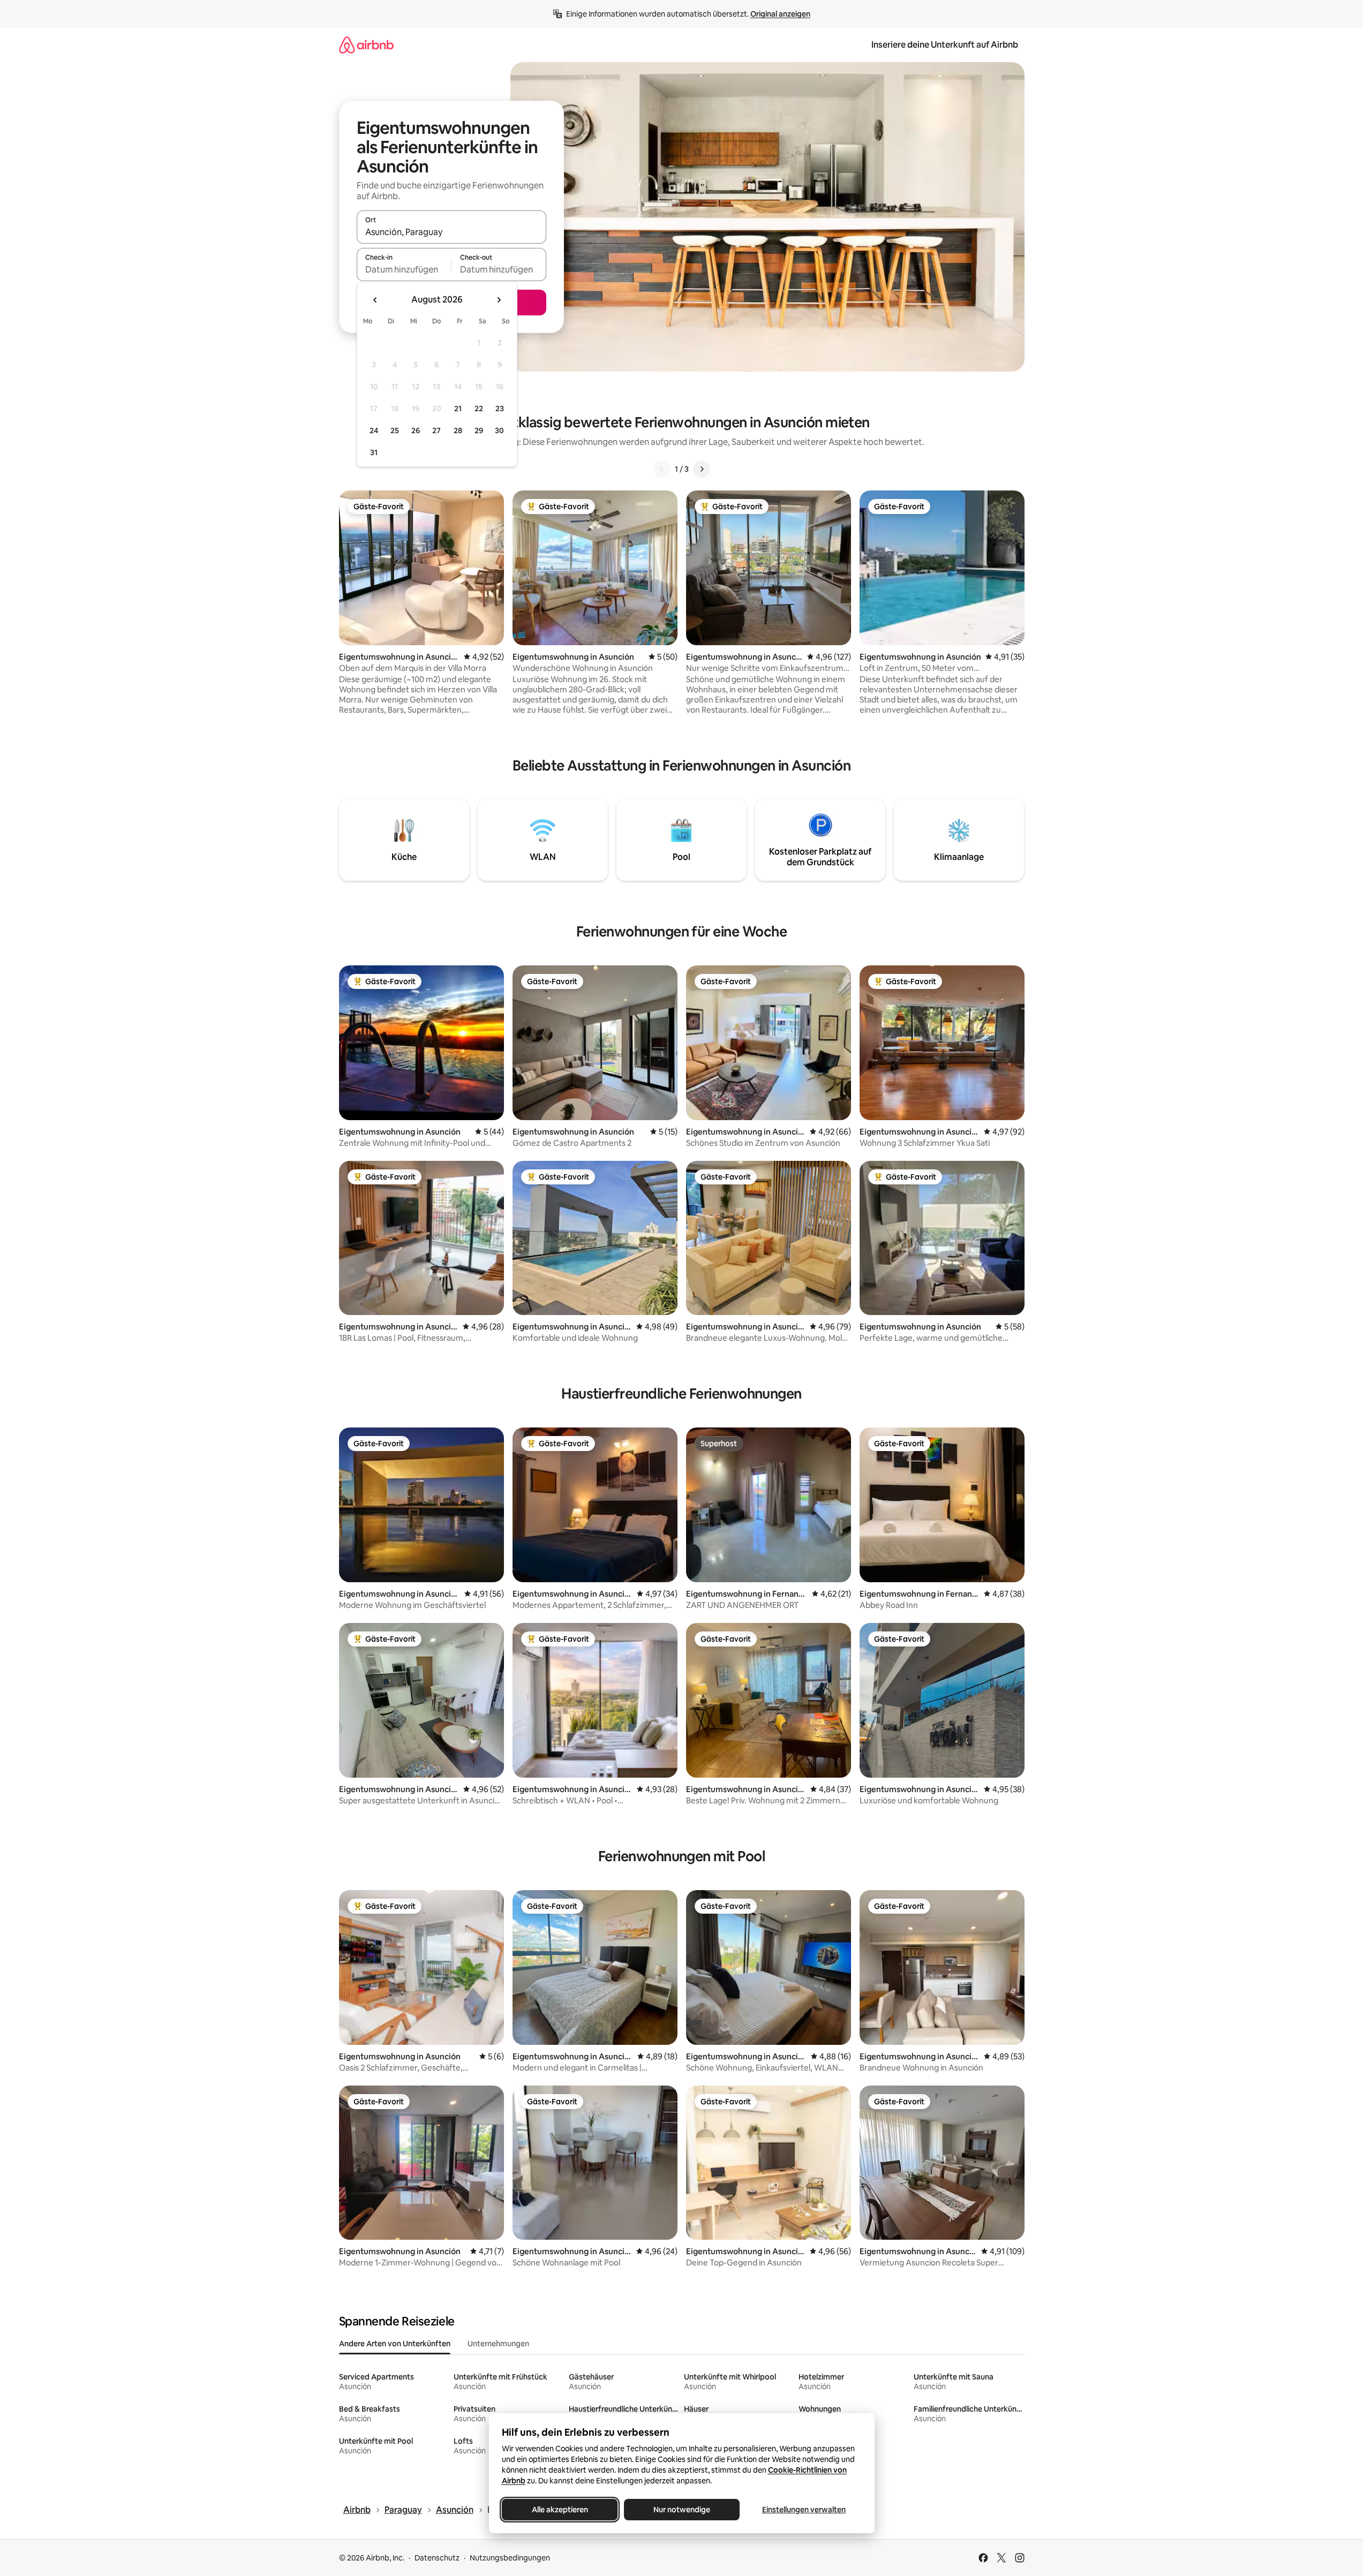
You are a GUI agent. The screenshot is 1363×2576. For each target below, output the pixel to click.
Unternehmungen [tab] (498, 2344)
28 (458, 430)
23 (500, 409)
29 (479, 430)
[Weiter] (702, 469)
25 (395, 430)
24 (374, 430)
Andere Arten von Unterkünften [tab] (395, 2344)
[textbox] (404, 269)
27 (436, 430)
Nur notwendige (682, 2510)
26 (416, 430)
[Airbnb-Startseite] (366, 45)
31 (374, 452)
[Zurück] (662, 469)
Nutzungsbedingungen (510, 2558)
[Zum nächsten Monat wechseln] (499, 300)
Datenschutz (437, 2558)
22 (479, 409)
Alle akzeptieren (559, 2510)
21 (458, 409)
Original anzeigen (780, 14)
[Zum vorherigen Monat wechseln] (375, 300)
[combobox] (451, 232)
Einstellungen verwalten (804, 2510)
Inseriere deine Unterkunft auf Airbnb (945, 45)
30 (499, 430)
